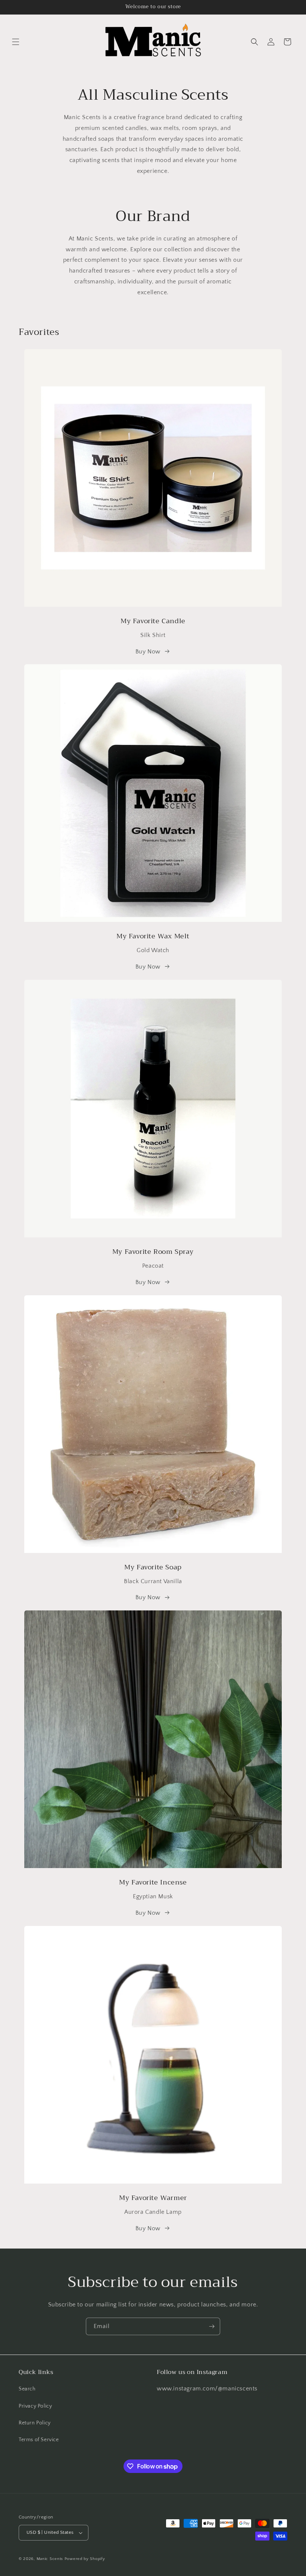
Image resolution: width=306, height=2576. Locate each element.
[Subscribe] (212, 2326)
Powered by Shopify (85, 2559)
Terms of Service (39, 2440)
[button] (16, 42)
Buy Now (148, 652)
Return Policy (35, 2423)
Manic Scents (51, 2559)
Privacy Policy (35, 2406)
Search (27, 2389)
